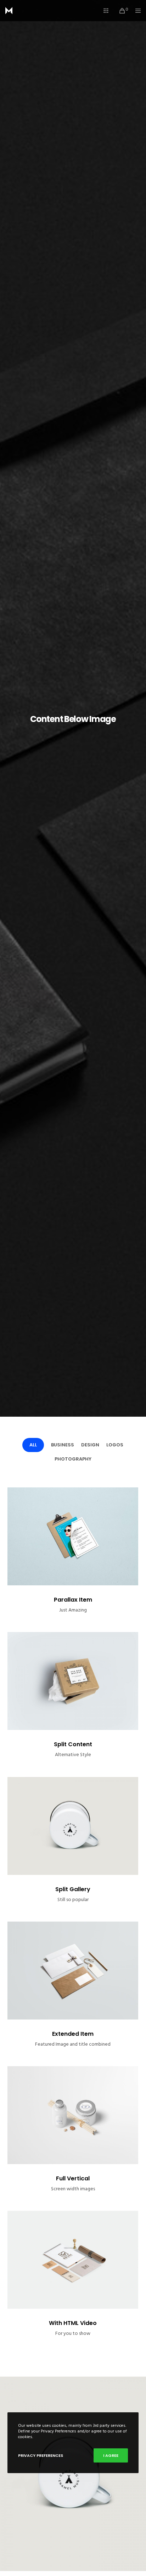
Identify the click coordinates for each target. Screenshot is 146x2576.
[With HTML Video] (73, 2260)
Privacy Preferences (41, 2455)
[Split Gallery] (73, 1826)
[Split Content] (73, 1681)
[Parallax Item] (73, 1536)
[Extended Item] (73, 1971)
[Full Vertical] (73, 2115)
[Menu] (136, 11)
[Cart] (120, 11)
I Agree (111, 2455)
